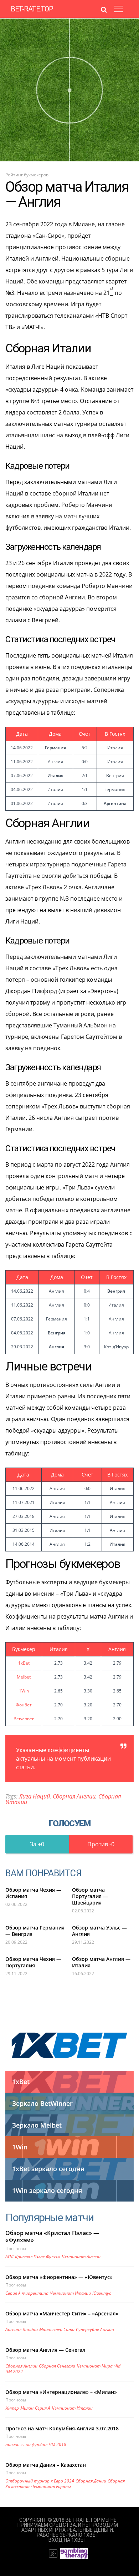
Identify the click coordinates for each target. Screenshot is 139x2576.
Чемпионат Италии (70, 2293)
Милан (27, 2408)
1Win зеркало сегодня (47, 2190)
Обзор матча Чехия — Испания (33, 1893)
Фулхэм (53, 2257)
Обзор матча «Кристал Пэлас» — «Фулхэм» (52, 2237)
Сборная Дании (91, 2481)
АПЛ (9, 2257)
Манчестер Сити (57, 2330)
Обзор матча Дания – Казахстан (46, 2465)
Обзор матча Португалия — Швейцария (90, 1896)
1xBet (24, 1663)
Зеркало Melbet (37, 2125)
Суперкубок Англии (95, 2330)
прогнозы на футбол (26, 2444)
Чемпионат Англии (81, 2257)
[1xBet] (69, 2045)
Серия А (13, 2293)
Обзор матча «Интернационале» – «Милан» (61, 2392)
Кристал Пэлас (30, 2257)
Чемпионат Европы (51, 2487)
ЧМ (117, 2366)
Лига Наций (34, 1796)
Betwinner (24, 1719)
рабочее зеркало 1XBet (68, 2535)
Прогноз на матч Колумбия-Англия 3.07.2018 (62, 2428)
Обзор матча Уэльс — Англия (99, 1931)
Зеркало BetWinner (42, 2103)
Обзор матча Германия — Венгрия (35, 1931)
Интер (12, 2408)
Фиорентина (35, 2293)
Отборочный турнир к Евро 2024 (40, 2481)
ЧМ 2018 (58, 2444)
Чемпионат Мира (95, 2366)
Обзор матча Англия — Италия (101, 1962)
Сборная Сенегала (57, 2366)
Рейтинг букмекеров (27, 175)
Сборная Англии (74, 1796)
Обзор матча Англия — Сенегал (45, 2350)
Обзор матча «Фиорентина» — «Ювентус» (59, 2277)
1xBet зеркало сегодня (48, 2169)
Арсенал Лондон (22, 2330)
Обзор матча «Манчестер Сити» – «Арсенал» (62, 2313)
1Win (24, 1691)
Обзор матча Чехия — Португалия (33, 1962)
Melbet (24, 1677)
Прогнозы (16, 2248)
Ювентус (102, 2293)
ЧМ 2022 (14, 2372)
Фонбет (24, 1705)
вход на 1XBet (68, 2540)
